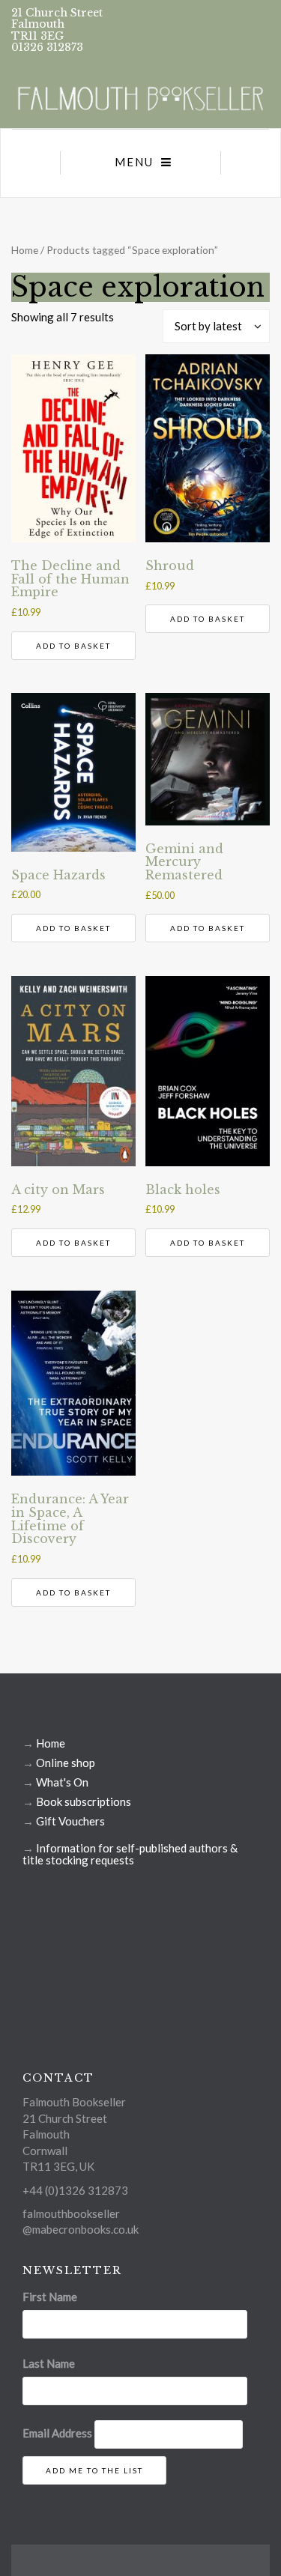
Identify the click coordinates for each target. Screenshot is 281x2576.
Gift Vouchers (70, 1821)
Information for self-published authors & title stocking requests (130, 1854)
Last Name (49, 2363)
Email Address (57, 2433)
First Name (50, 2297)
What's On (62, 1782)
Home (25, 250)
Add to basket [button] (73, 646)
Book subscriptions (84, 1801)
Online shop (66, 1763)
